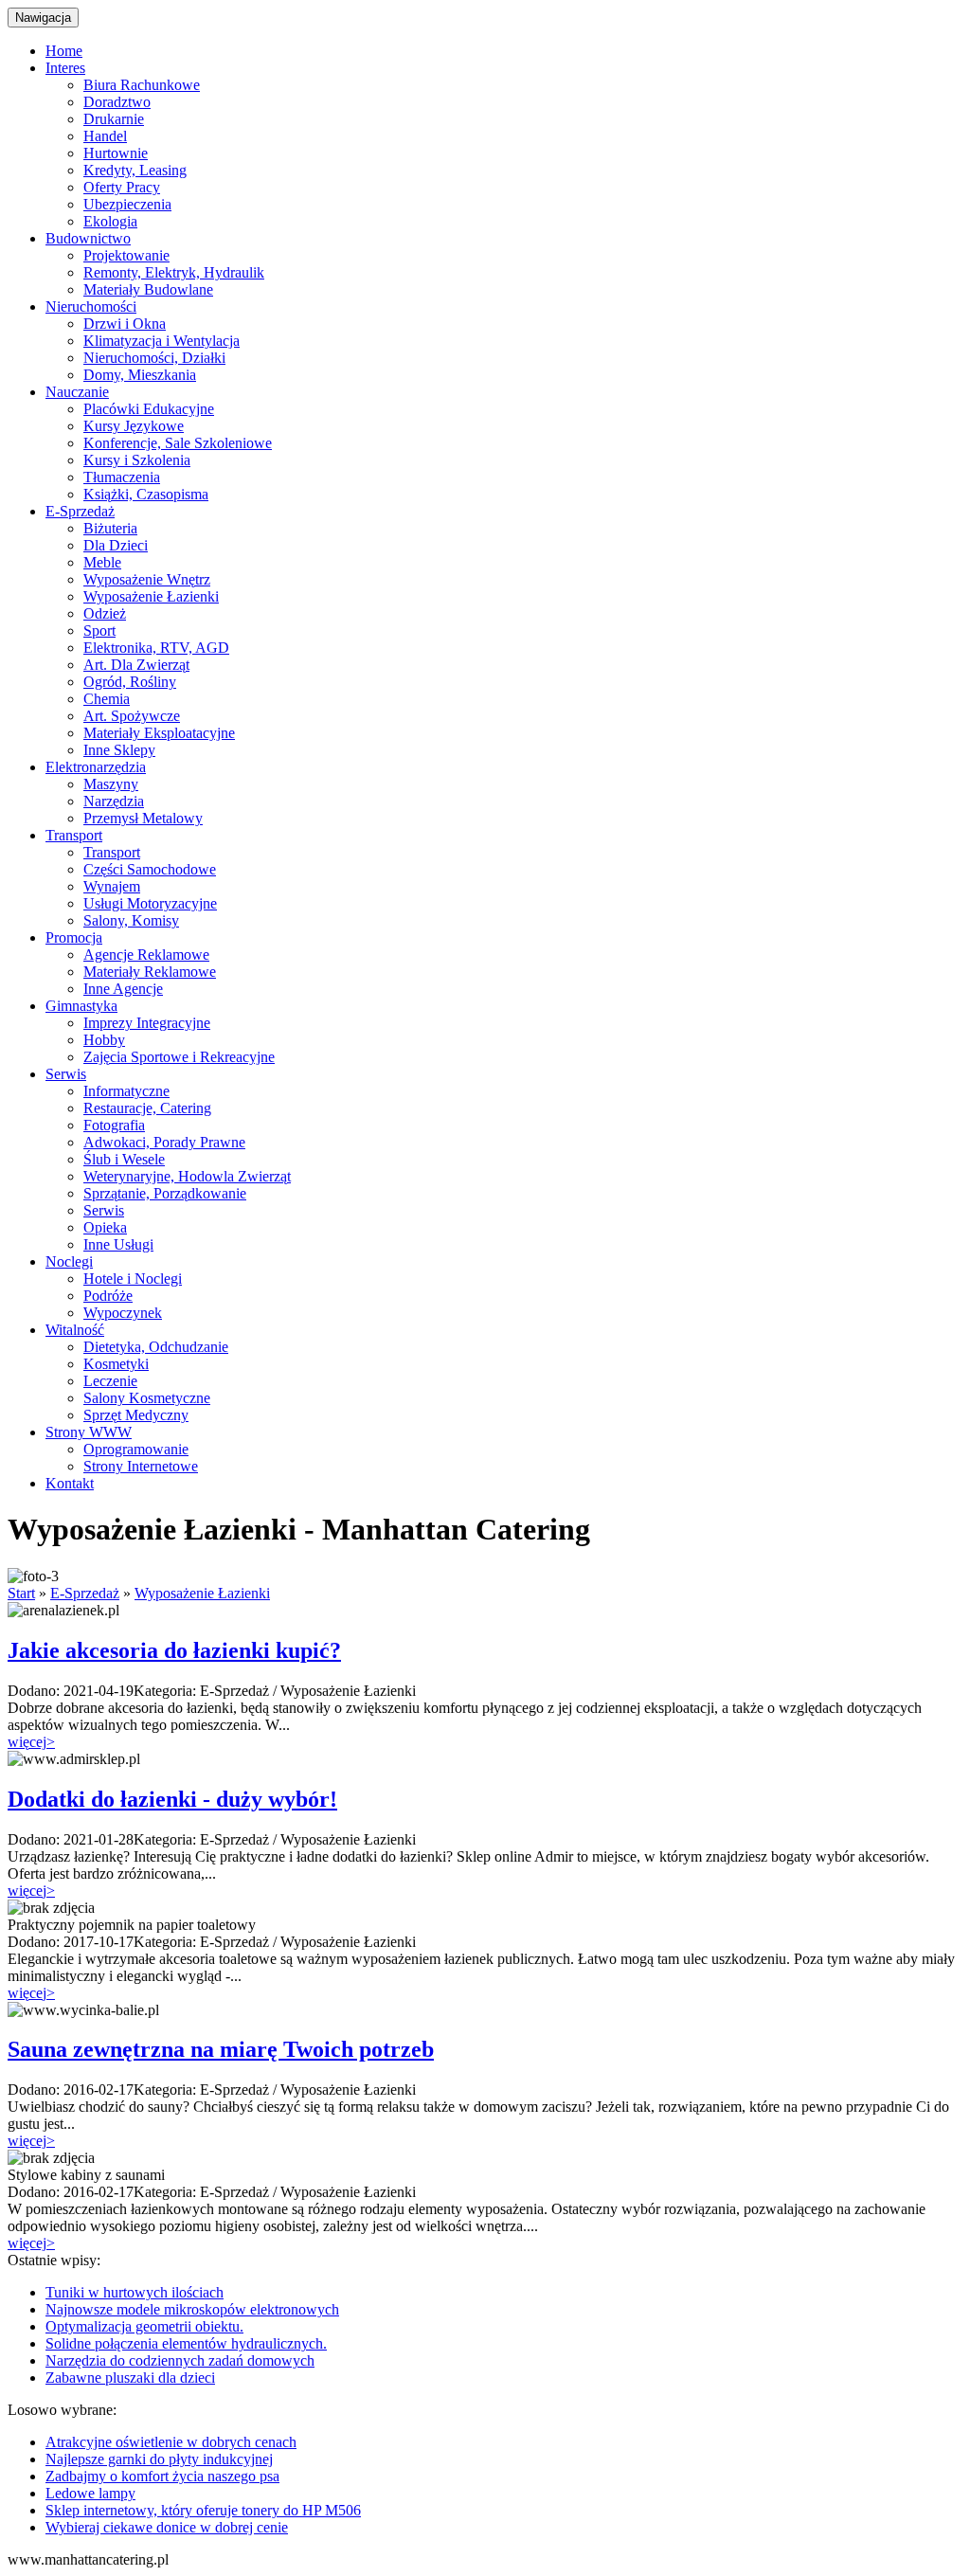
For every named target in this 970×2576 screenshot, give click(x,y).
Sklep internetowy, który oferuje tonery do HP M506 (203, 2510)
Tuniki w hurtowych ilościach (135, 2292)
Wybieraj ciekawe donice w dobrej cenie (167, 2527)
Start (21, 1593)
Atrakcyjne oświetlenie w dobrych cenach (171, 2442)
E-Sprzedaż (85, 1593)
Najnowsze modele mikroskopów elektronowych (192, 2309)
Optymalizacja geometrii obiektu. (144, 2326)
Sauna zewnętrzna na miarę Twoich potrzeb (221, 2049)
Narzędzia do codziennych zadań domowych (180, 2360)
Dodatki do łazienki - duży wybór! (172, 1799)
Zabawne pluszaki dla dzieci (130, 2378)
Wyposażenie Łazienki (202, 1593)
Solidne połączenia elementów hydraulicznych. (186, 2343)
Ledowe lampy (90, 2493)
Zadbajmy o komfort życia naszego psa (162, 2476)
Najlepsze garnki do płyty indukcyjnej (159, 2459)
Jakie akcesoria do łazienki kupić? (174, 1650)
